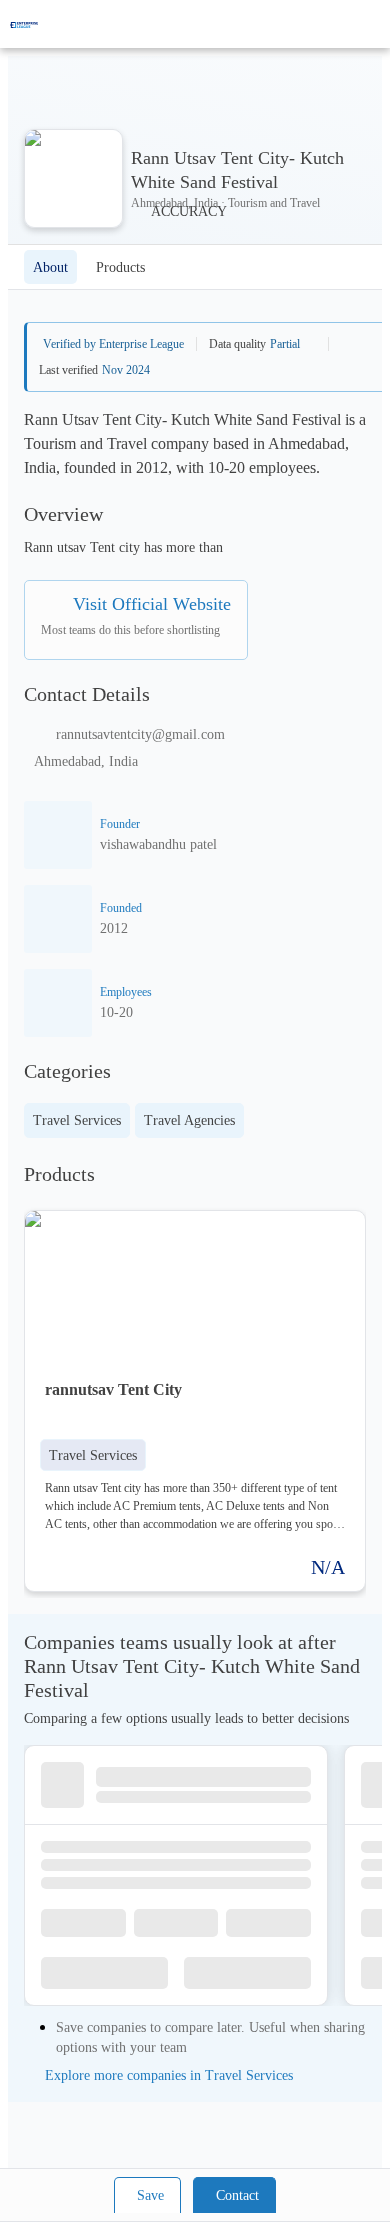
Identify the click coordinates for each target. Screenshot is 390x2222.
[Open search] (340, 24)
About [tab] (50, 267)
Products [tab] (120, 267)
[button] (93, 1455)
